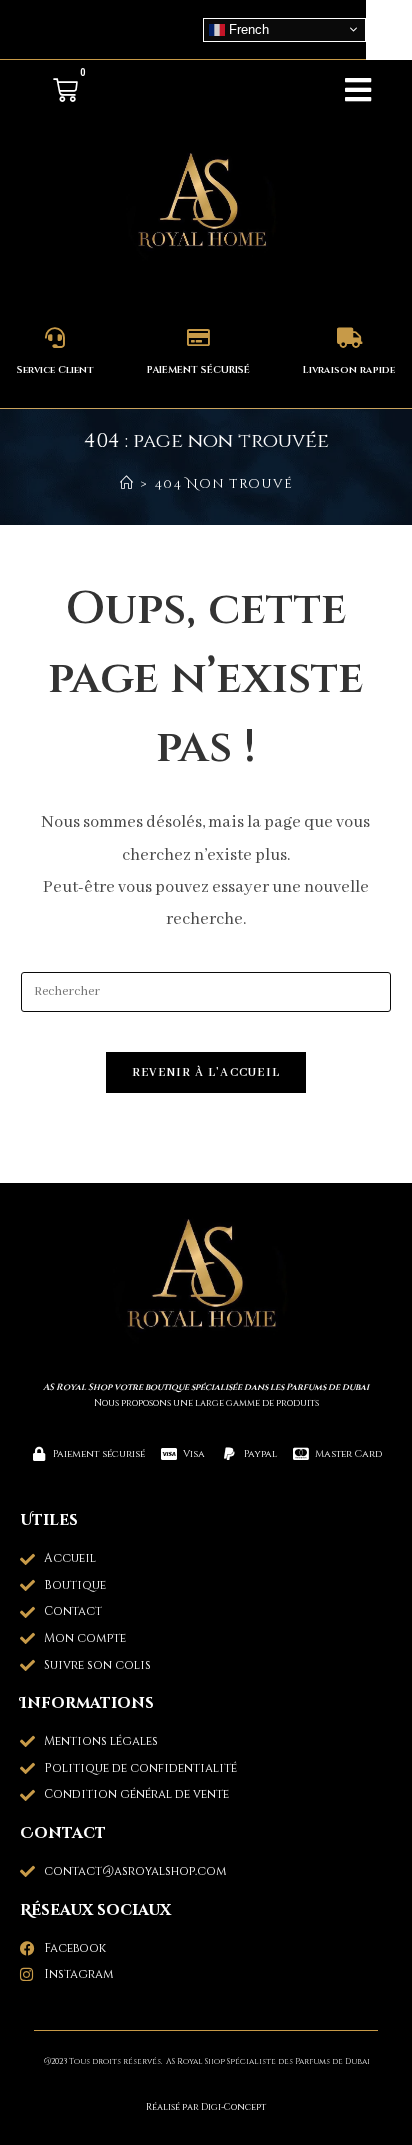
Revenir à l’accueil (206, 1072)
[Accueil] (127, 484)
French (247, 28)
